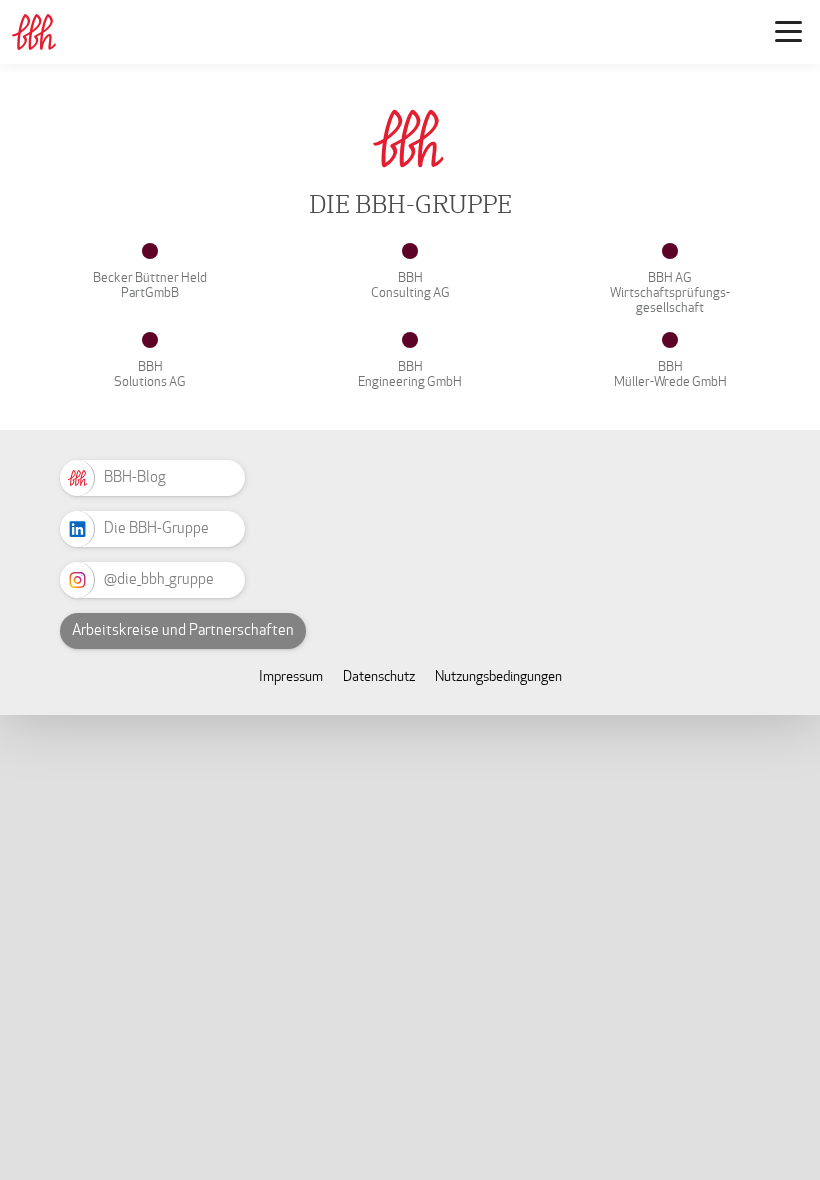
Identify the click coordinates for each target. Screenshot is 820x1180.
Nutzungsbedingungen (498, 676)
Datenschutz (379, 676)
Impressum (291, 676)
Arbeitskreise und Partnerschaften (183, 630)
